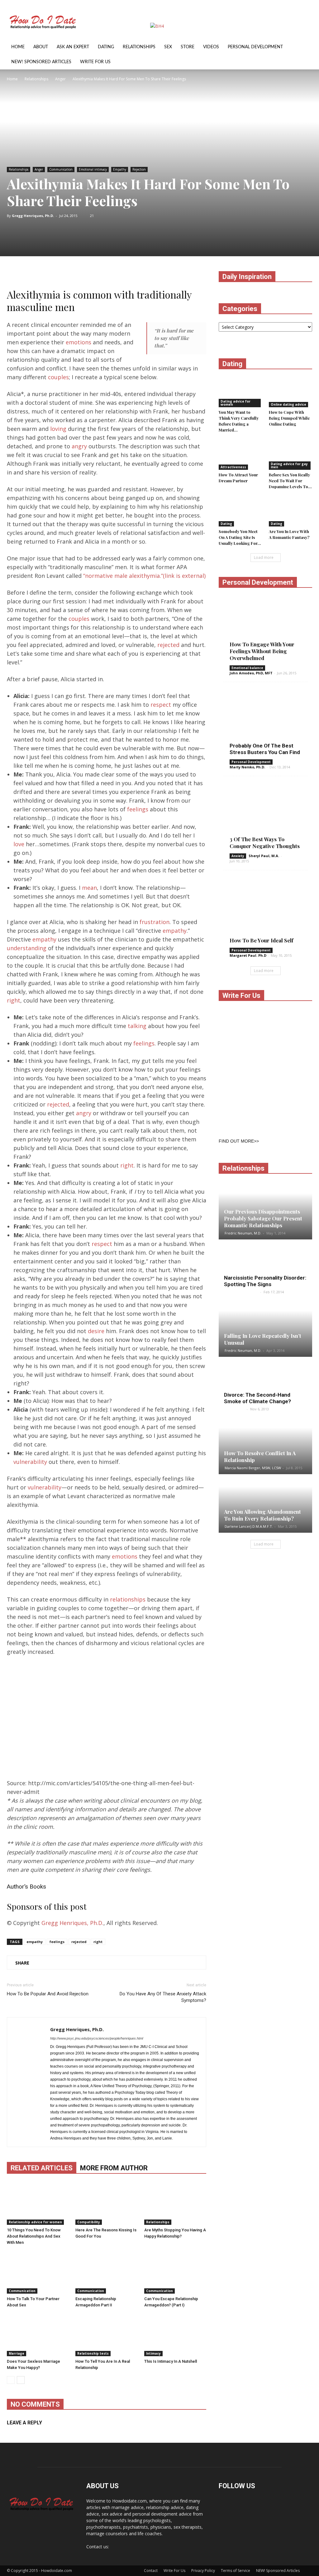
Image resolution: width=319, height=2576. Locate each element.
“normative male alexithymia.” (144, 576)
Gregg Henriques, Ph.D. (33, 216)
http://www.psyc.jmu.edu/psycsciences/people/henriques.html (97, 2038)
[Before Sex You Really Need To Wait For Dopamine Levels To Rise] (291, 455)
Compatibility (89, 2222)
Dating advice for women (236, 403)
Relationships (139, 47)
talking (137, 1026)
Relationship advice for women (35, 2222)
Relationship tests (93, 2353)
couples (58, 377)
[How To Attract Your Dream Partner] (240, 455)
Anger (39, 169)
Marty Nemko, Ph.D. (247, 767)
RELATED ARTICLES (42, 2168)
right (14, 1000)
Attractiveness (233, 467)
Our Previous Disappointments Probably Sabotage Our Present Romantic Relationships (263, 1218)
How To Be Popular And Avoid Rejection (48, 1994)
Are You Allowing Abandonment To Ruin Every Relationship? (262, 1515)
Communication (61, 169)
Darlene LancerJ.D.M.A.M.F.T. (249, 1526)
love (19, 844)
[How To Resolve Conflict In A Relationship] (265, 1445)
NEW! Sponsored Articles (41, 62)
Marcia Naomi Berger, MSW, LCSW (253, 1468)
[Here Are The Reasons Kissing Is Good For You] (106, 2203)
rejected (168, 645)
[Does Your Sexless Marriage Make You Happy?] (38, 2335)
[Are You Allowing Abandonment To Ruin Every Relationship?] (265, 1504)
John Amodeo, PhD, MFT (251, 673)
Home (18, 47)
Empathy (120, 169)
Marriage (17, 2353)
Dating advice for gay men (289, 465)
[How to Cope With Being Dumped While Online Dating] (291, 392)
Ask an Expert (73, 47)
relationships (128, 1599)
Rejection (139, 169)
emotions (79, 342)
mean (89, 888)
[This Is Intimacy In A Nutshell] (175, 2335)
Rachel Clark (235, 1409)
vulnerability (30, 1462)
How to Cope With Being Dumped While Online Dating (289, 418)
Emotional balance (247, 668)
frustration (155, 922)
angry (79, 446)
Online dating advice (288, 404)
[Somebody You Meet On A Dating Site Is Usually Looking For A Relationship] (240, 512)
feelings (138, 809)
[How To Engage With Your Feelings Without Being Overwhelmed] (265, 630)
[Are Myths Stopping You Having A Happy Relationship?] (175, 2203)
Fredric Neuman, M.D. (243, 1233)
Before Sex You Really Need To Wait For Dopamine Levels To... (290, 481)
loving (58, 429)
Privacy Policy (203, 2571)
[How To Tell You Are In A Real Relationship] (106, 2335)
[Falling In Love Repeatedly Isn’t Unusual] (265, 1328)
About (41, 47)
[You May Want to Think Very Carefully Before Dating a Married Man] (240, 392)
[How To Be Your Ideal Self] (265, 912)
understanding (27, 948)
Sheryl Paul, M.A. (264, 856)
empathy (175, 931)
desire (96, 1331)
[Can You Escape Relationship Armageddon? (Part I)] (175, 2272)
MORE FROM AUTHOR (114, 2168)
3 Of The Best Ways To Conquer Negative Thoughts (265, 842)
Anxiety (238, 856)
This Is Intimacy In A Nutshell (171, 2361)
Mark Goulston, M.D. (242, 1292)
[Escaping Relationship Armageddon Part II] (106, 2272)
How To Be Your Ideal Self (262, 940)
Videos (211, 47)
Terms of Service (236, 2571)
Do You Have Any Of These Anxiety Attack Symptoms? (163, 1997)
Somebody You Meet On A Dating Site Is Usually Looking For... (240, 537)
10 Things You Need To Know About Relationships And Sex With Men (34, 2236)
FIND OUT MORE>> (239, 1141)
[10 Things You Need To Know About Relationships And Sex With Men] (38, 2203)
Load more (264, 557)
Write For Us (95, 62)
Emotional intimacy (93, 169)
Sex (168, 47)
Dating (106, 47)
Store (188, 47)
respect (161, 705)
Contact (151, 2571)
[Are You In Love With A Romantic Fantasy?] (291, 512)
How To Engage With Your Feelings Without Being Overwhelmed (262, 651)
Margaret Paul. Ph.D (248, 955)
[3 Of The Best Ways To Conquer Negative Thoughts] (265, 818)
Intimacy (153, 2353)
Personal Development (255, 47)
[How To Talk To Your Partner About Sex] (38, 2272)
